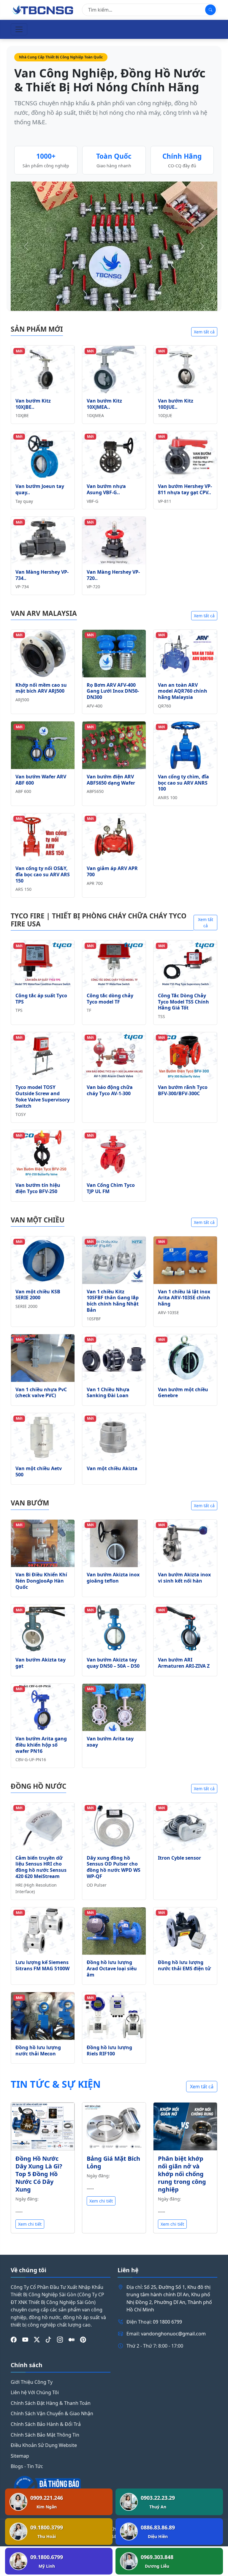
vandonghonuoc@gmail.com (173, 2334)
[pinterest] (83, 2340)
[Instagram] (60, 2340)
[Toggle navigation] (19, 29)
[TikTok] (48, 2340)
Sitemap (20, 2456)
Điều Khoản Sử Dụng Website (44, 2445)
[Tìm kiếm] (210, 10)
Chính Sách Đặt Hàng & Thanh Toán (51, 2403)
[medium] (72, 2340)
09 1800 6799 (167, 2322)
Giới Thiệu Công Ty (32, 2382)
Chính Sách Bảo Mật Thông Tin (45, 2435)
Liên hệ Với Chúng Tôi (35, 2392)
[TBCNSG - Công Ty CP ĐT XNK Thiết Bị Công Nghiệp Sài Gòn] (43, 9)
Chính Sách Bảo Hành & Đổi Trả (46, 2424)
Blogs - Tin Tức (27, 2466)
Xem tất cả (204, 332)
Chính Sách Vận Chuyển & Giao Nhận (52, 2413)
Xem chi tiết (30, 2224)
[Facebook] (14, 2340)
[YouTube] (25, 2340)
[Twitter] (37, 2340)
